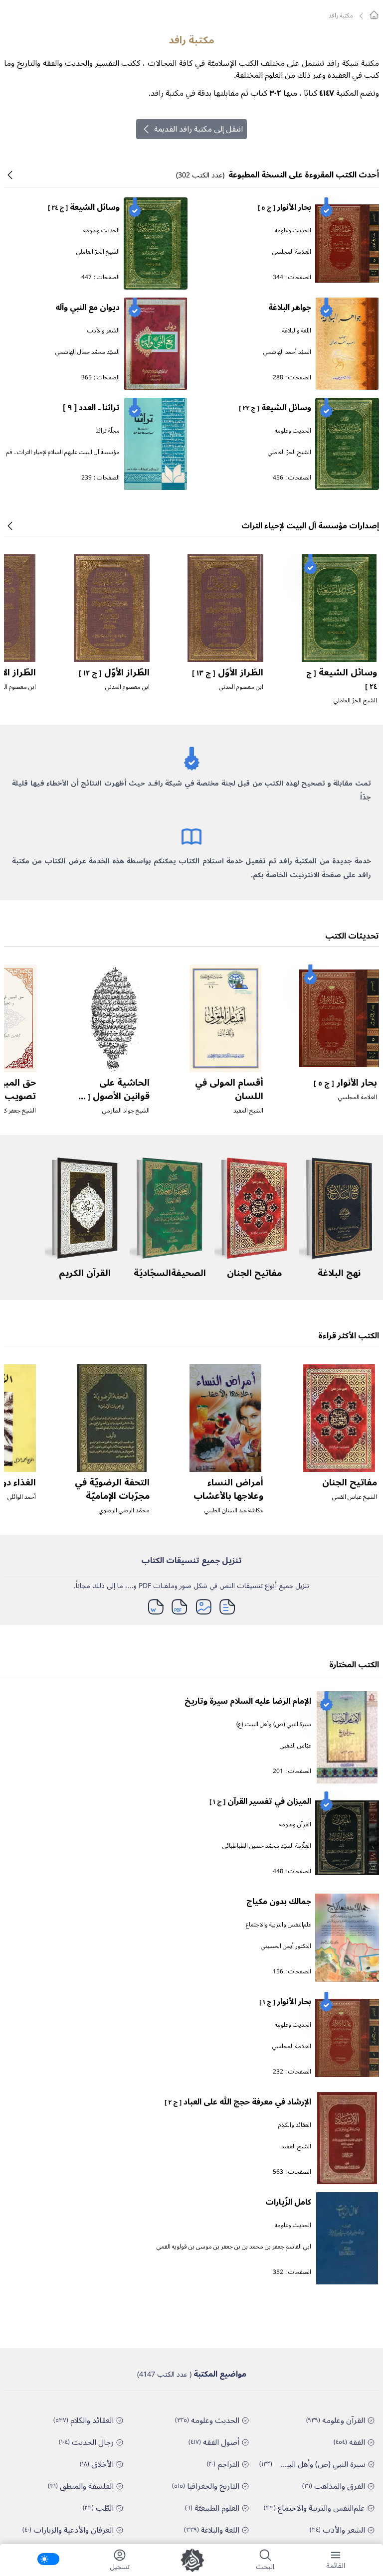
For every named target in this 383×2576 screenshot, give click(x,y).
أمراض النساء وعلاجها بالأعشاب (228, 1489)
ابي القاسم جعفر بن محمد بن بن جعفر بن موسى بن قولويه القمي (234, 2247)
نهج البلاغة (339, 1273)
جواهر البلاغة (290, 308)
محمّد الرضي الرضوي (124, 1511)
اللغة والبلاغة (297, 331)
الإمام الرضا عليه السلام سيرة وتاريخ (248, 1701)
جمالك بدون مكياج (279, 1902)
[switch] (48, 2559)
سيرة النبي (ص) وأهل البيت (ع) (274, 1724)
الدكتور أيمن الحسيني (286, 1946)
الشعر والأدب (103, 331)
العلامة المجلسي (292, 252)
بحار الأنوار (285, 207)
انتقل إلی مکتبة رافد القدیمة (198, 129)
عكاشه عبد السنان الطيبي (234, 1511)
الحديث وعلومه (293, 231)
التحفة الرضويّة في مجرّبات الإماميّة (112, 1489)
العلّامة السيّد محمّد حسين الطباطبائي (267, 1846)
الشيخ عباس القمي (355, 1497)
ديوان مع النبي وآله (88, 308)
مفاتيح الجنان (254, 1273)
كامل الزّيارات (288, 2202)
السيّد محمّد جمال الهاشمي (88, 352)
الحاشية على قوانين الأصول (113, 1096)
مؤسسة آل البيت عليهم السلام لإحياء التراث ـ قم (63, 452)
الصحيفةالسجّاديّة (170, 1273)
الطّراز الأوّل (228, 672)
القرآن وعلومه (295, 1825)
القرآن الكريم (85, 1273)
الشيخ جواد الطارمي (126, 1111)
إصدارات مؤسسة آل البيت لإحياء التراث (310, 526)
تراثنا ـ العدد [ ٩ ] (91, 408)
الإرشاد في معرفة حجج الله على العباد (238, 2102)
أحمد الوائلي (22, 1497)
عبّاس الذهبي (295, 1746)
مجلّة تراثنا (107, 431)
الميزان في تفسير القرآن (260, 1801)
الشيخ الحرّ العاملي (98, 252)
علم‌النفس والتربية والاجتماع (279, 1925)
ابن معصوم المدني (241, 687)
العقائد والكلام (295, 2125)
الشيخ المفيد (248, 1111)
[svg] (374, 15)
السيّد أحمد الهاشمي (287, 352)
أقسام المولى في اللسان (229, 1089)
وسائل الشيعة (84, 207)
